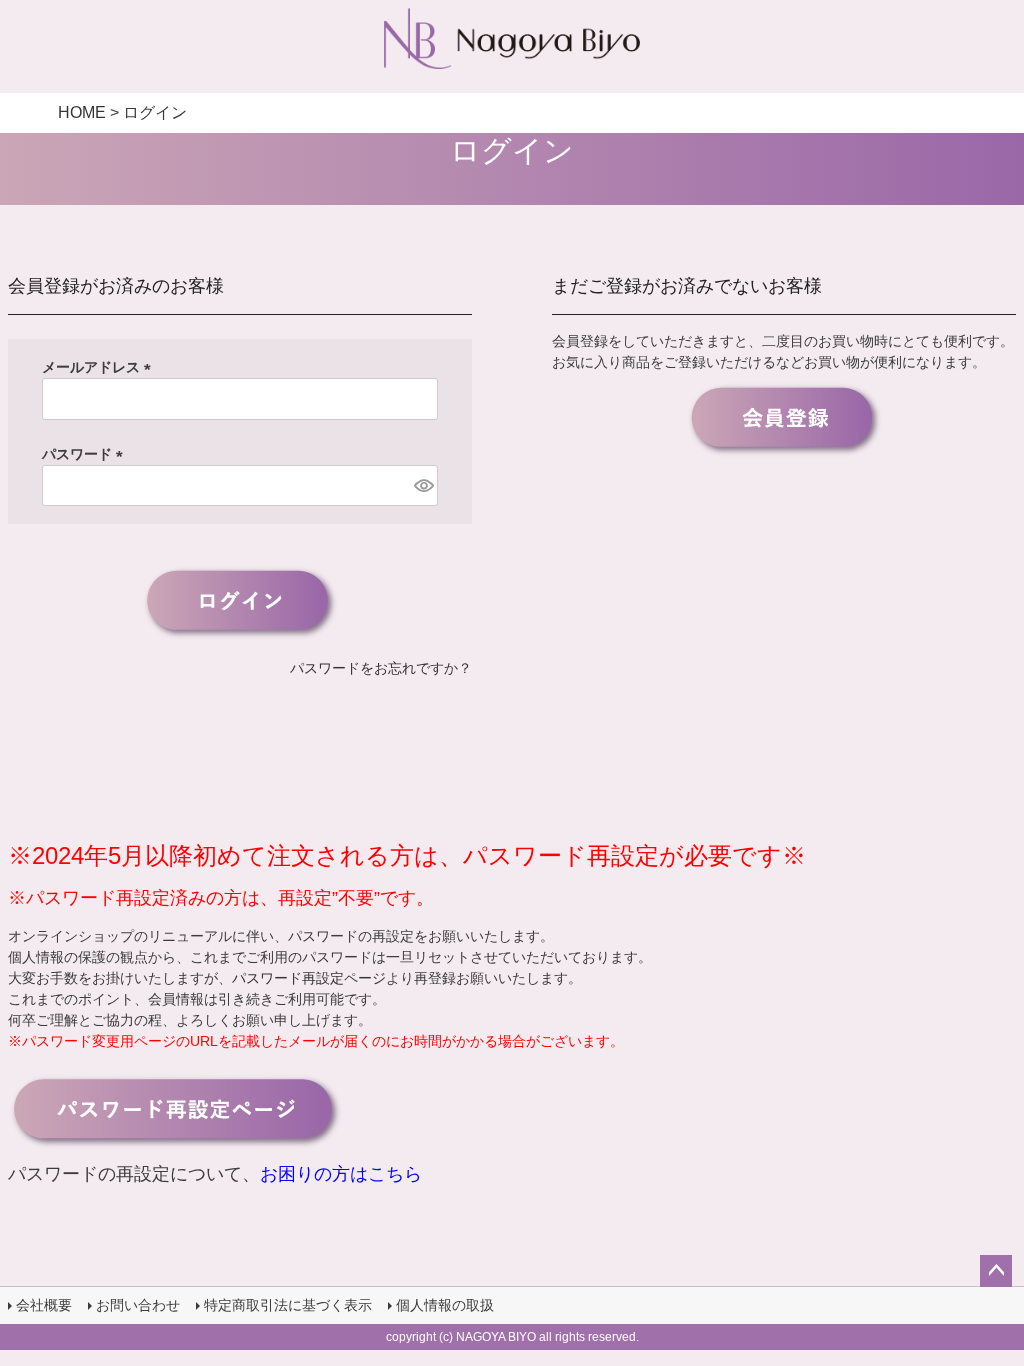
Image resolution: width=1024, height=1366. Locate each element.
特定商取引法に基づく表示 (288, 1305)
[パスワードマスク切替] (423, 486)
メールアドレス (100, 367)
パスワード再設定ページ (309, 978)
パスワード (86, 454)
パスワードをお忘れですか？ (381, 668)
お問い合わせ (138, 1305)
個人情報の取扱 (445, 1305)
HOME (82, 112)
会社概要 (44, 1305)
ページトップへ (996, 1271)
